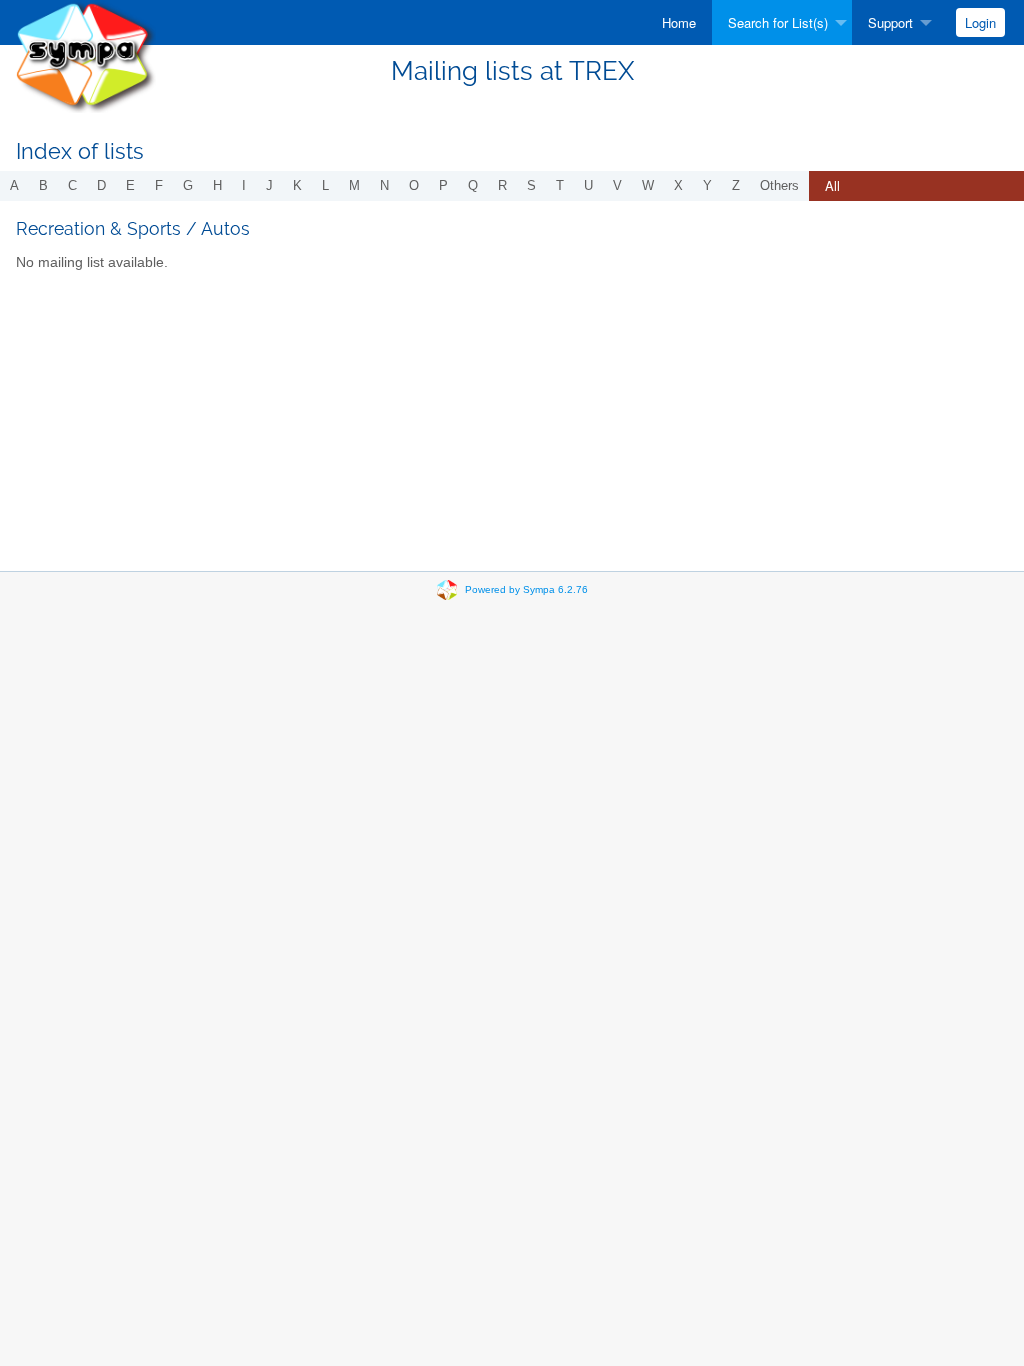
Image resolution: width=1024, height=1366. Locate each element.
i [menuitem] (244, 185)
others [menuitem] (779, 185)
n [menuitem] (384, 185)
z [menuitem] (736, 185)
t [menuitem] (560, 185)
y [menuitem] (707, 185)
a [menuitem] (14, 185)
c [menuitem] (72, 185)
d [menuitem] (101, 185)
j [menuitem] (269, 185)
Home (679, 22)
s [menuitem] (531, 185)
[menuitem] (679, 22)
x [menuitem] (678, 185)
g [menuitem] (188, 185)
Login (980, 22)
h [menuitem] (217, 185)
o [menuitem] (414, 185)
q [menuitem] (473, 185)
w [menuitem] (648, 185)
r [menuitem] (502, 185)
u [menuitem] (588, 185)
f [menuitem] (159, 185)
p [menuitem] (443, 185)
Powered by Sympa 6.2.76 (526, 589)
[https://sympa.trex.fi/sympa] (85, 55)
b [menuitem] (43, 185)
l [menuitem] (325, 185)
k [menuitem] (297, 185)
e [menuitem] (130, 185)
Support (890, 22)
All (832, 185)
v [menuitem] (617, 185)
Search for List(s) (778, 22)
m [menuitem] (354, 185)
